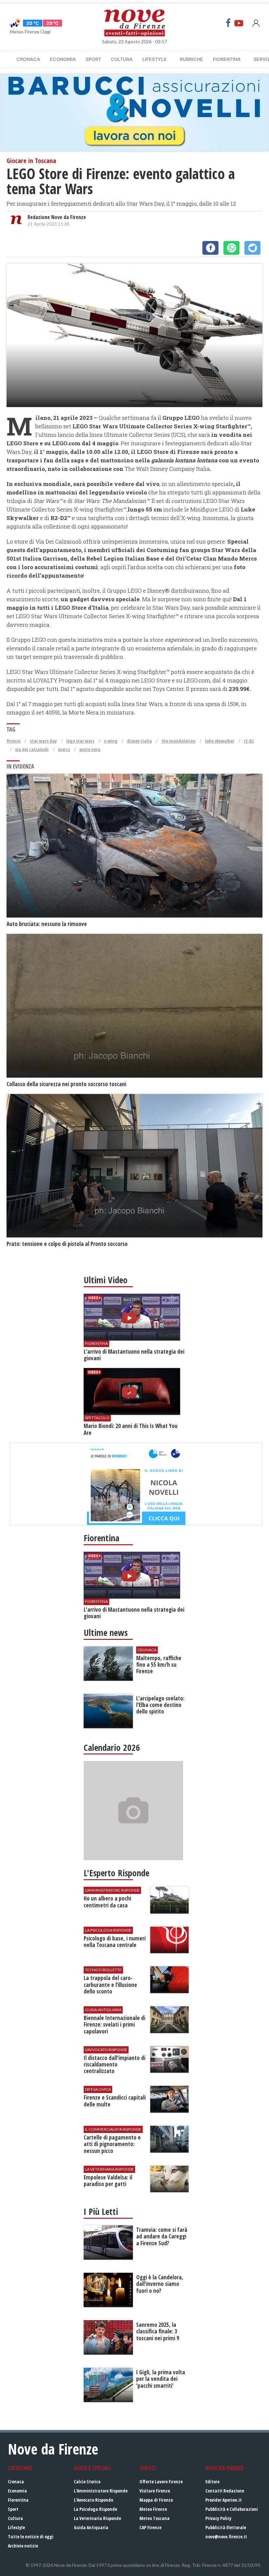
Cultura (122, 59)
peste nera (90, 749)
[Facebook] (228, 23)
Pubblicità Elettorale (226, 2527)
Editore (212, 2482)
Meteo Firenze (153, 2509)
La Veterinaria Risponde (97, 2518)
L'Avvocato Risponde (93, 2500)
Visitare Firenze (155, 2491)
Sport (93, 59)
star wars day (43, 741)
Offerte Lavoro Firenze (161, 2482)
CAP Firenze (150, 2527)
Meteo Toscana (155, 2518)
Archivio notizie (23, 2546)
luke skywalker (220, 741)
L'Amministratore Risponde (101, 2491)
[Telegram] (252, 248)
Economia (63, 59)
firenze (13, 741)
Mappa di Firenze (156, 2500)
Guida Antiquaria (91, 2527)
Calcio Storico (87, 2482)
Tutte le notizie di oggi (31, 2537)
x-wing (111, 741)
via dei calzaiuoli (32, 749)
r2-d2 (249, 741)
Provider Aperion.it (224, 2500)
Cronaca (28, 59)
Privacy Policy (218, 2518)
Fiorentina (227, 59)
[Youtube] (239, 23)
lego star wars (80, 741)
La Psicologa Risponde (95, 2509)
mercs (64, 749)
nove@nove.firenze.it (226, 2537)
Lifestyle (155, 59)
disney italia (139, 741)
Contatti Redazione (225, 2491)
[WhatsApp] (231, 248)
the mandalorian (178, 741)
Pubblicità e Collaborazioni (232, 2509)
